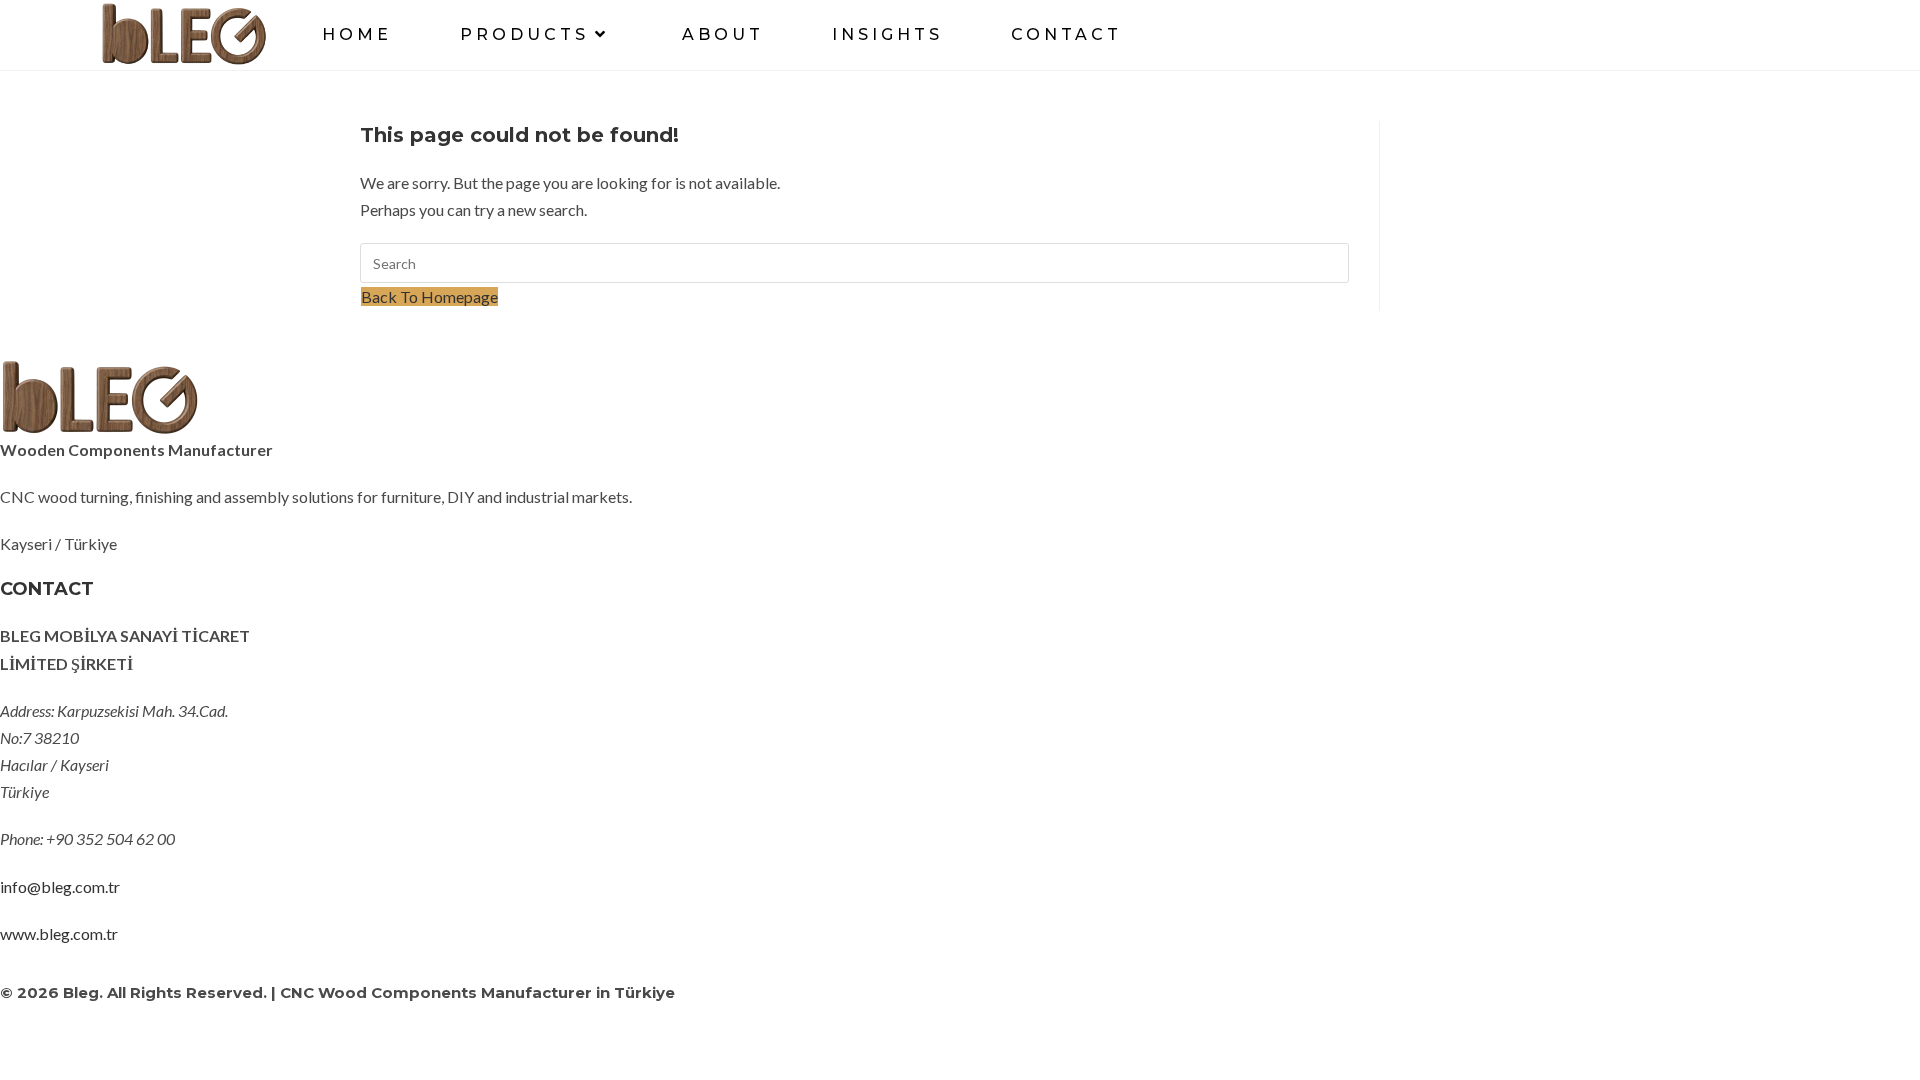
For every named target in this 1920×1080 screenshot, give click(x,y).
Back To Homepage (429, 296)
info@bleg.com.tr (60, 886)
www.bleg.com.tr (59, 933)
